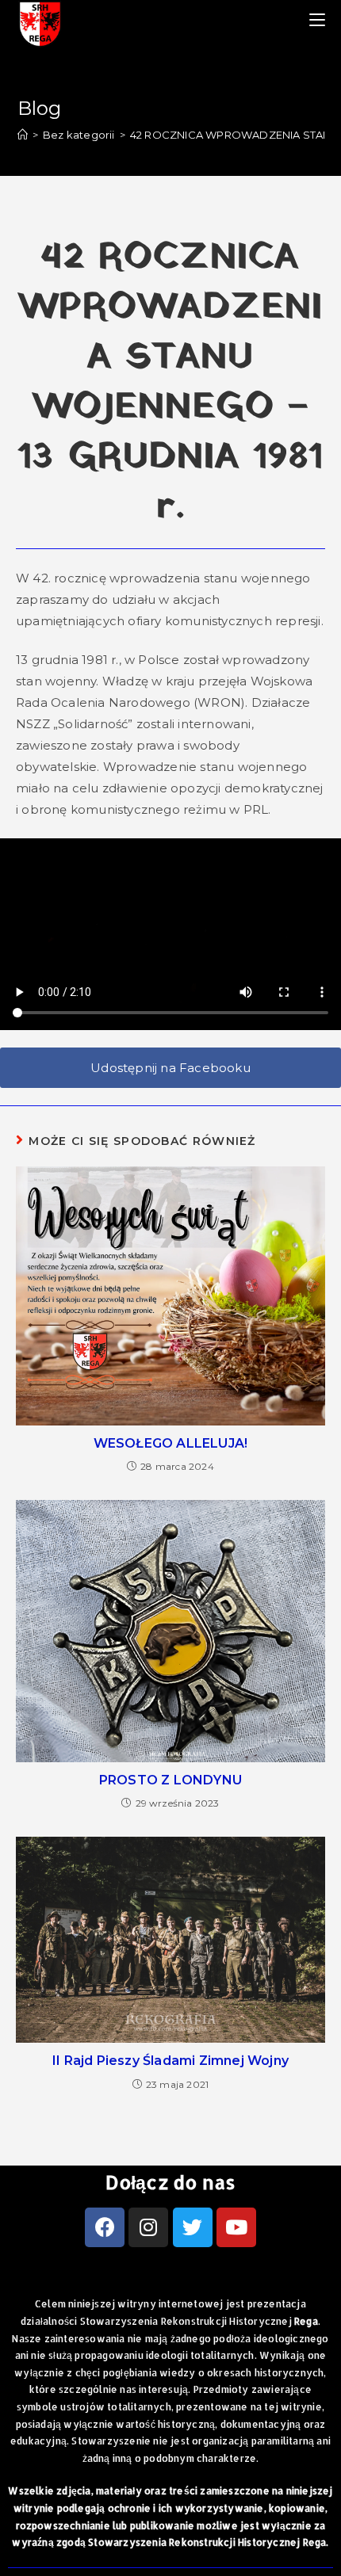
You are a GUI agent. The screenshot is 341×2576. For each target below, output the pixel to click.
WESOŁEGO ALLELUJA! (171, 1443)
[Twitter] (193, 2227)
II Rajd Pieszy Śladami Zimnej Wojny (170, 2061)
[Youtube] (236, 2227)
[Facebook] (105, 2227)
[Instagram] (148, 2227)
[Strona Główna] (23, 135)
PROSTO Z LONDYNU (170, 1780)
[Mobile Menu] (317, 20)
